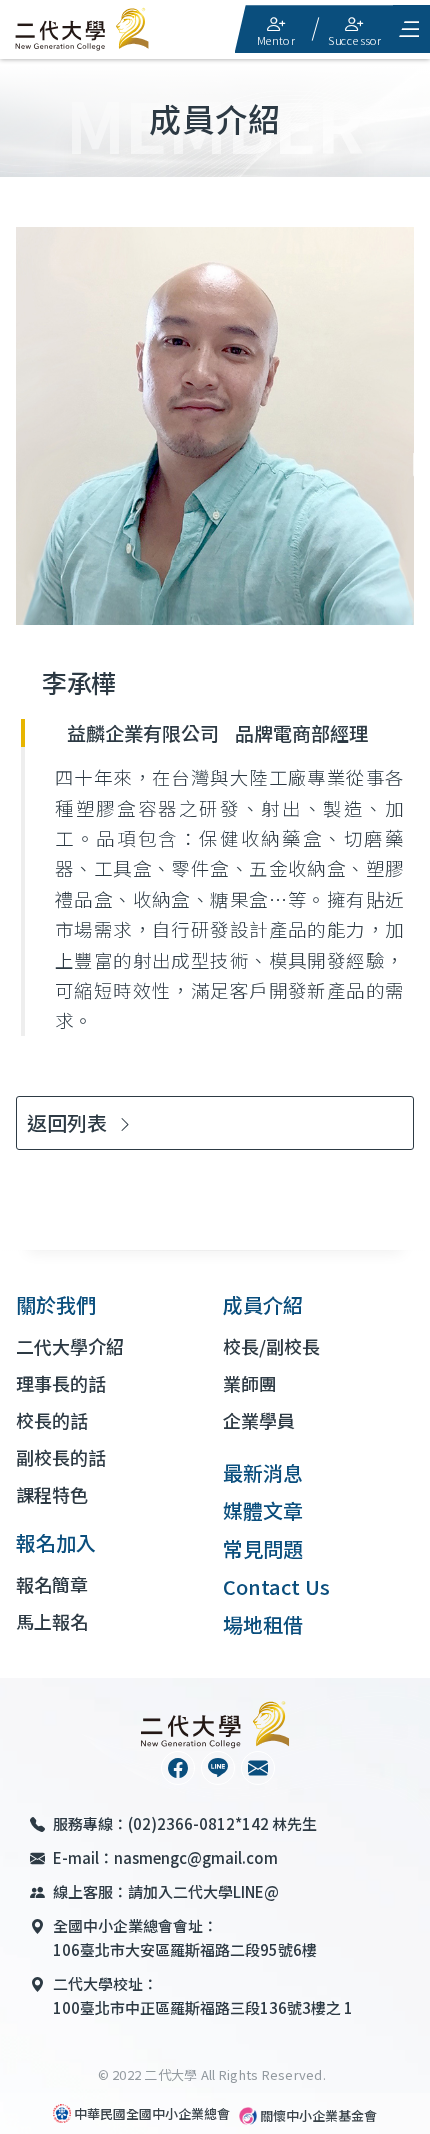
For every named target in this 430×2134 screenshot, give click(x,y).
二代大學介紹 (70, 1346)
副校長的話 (61, 1457)
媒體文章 (263, 1510)
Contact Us (276, 1586)
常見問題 (263, 1548)
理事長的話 (61, 1383)
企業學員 (259, 1420)
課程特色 (52, 1494)
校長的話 (52, 1420)
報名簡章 (52, 1584)
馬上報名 (52, 1621)
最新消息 (263, 1472)
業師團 (250, 1383)
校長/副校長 (271, 1346)
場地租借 (263, 1624)
